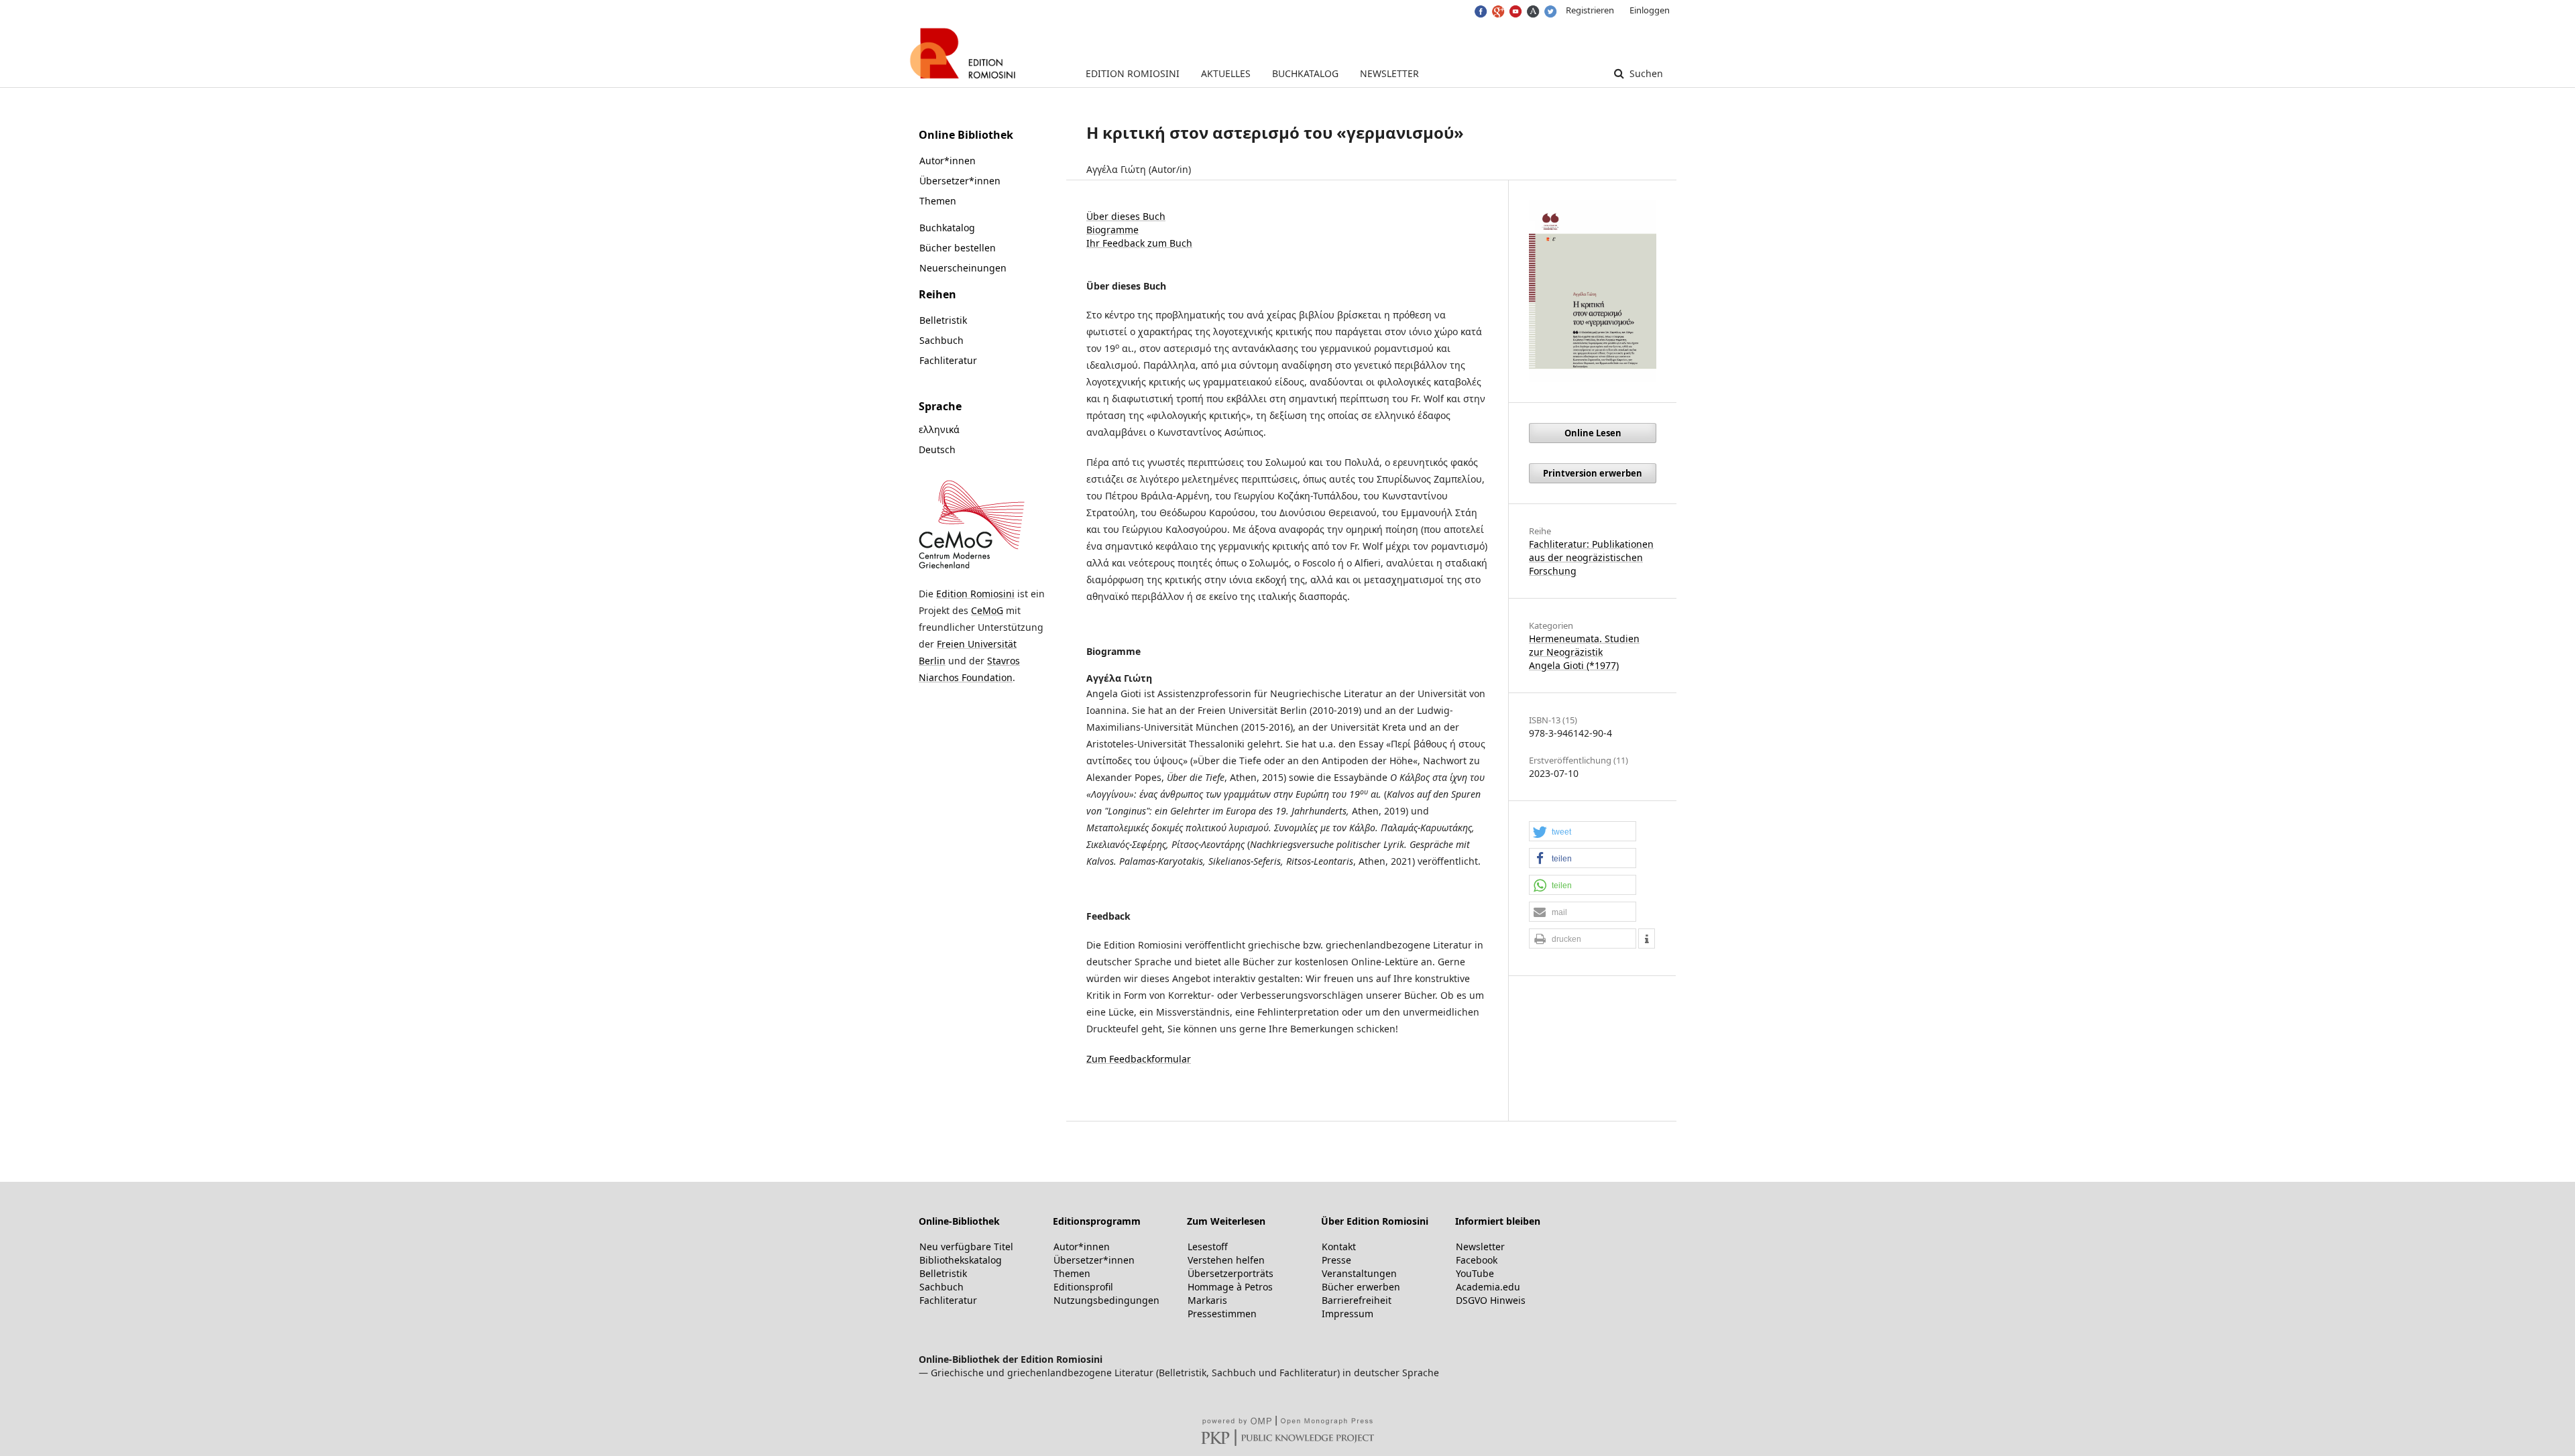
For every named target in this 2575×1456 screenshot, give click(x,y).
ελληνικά (939, 429)
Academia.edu (1488, 1287)
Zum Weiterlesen (1226, 1221)
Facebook (1477, 1260)
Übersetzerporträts (1231, 1273)
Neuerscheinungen (963, 268)
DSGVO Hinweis (1491, 1300)
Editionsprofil (1083, 1287)
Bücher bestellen (958, 248)
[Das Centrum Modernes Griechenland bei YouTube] (1514, 8)
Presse (1336, 1260)
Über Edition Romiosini (1375, 1221)
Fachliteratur (948, 360)
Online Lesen (1593, 433)
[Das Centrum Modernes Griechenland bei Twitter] (1549, 8)
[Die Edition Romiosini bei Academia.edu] (1532, 8)
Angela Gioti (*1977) (1574, 665)
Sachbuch (941, 340)
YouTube (1475, 1273)
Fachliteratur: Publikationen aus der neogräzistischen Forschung (1591, 557)
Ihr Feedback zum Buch (1139, 243)
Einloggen (1650, 10)
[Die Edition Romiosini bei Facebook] (1480, 8)
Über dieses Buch (1126, 216)
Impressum (1348, 1314)
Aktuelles (1226, 73)
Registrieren (1590, 10)
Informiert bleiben (1498, 1221)
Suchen (1645, 73)
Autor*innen (948, 161)
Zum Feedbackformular (1139, 1059)
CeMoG (987, 610)
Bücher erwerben (1361, 1287)
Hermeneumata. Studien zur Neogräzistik (1584, 645)
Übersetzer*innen (960, 181)
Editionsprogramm (1097, 1221)
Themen (938, 201)
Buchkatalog (1305, 73)
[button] (1583, 832)
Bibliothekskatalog (961, 1260)
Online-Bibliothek (959, 1221)
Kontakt (1339, 1247)
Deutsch (937, 449)
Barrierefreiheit (1357, 1300)
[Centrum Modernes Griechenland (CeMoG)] (972, 567)
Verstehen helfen (1226, 1260)
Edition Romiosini (1133, 73)
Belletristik (943, 320)
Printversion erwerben (1593, 473)
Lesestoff (1208, 1247)
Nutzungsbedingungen (1106, 1300)
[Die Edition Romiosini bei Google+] (1497, 8)
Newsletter (1389, 73)
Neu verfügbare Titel (966, 1247)
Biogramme (1112, 230)
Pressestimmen (1222, 1314)
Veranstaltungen (1359, 1273)
